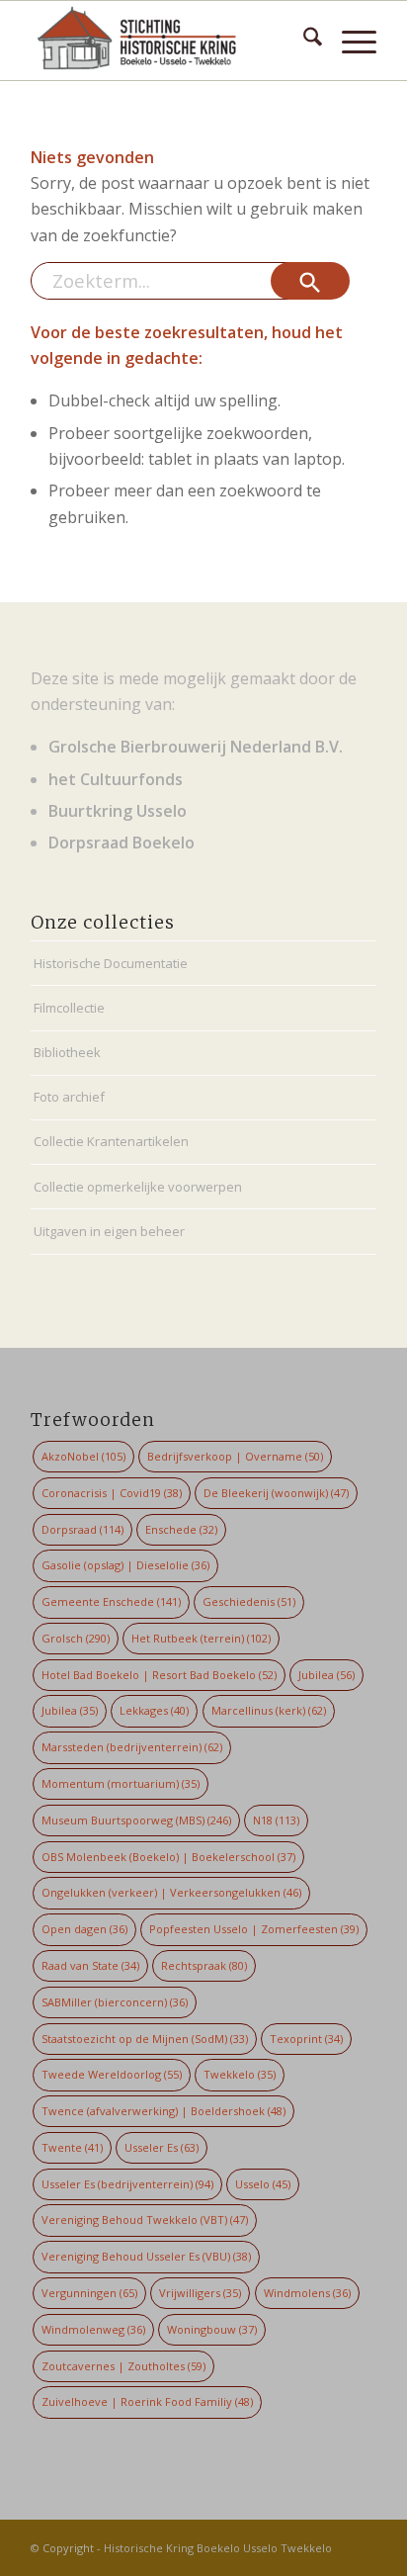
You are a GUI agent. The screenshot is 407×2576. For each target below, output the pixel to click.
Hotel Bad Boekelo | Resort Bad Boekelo (159, 1675)
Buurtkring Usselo (118, 811)
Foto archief (69, 1097)
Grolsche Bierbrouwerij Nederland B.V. (196, 747)
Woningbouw (212, 2329)
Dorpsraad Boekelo (122, 843)
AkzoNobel (83, 1456)
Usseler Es (162, 2147)
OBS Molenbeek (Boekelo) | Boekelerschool (168, 1857)
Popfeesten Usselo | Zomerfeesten (254, 1929)
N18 (276, 1820)
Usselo (263, 2184)
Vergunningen (89, 2293)
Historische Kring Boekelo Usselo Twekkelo (218, 2548)
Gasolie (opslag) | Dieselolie (125, 1565)
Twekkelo (240, 2074)
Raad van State (90, 1965)
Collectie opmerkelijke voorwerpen (138, 1187)
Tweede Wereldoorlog (112, 2074)
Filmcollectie (69, 1008)
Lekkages (154, 1710)
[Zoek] (303, 41)
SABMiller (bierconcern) (115, 2002)
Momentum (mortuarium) (121, 1783)
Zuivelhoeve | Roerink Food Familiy (147, 2401)
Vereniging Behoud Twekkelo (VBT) (145, 2220)
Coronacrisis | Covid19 (112, 1493)
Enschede (181, 1529)
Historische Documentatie (111, 963)
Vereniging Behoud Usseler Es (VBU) (146, 2256)
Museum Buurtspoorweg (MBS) (136, 1820)
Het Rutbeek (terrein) (201, 1638)
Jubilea (326, 1675)
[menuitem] (303, 41)
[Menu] (349, 41)
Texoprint (306, 2039)
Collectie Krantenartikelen (111, 1141)
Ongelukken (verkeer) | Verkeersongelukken (171, 1892)
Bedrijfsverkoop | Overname (235, 1456)
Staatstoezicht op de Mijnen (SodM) (145, 2039)
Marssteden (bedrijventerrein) (132, 1747)
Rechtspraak (204, 1965)
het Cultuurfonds (116, 779)
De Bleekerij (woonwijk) (276, 1493)
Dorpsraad (82, 1529)
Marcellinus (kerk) (269, 1710)
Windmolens (307, 2293)
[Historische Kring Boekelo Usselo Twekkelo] (169, 41)
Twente (72, 2147)
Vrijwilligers (200, 2293)
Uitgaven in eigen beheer (109, 1231)
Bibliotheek (67, 1052)
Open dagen (84, 1929)
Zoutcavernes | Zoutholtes (123, 2366)
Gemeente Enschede (111, 1601)
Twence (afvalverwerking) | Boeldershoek (163, 2111)
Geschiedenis (249, 1601)
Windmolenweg (93, 2329)
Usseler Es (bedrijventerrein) (127, 2184)
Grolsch (76, 1638)
